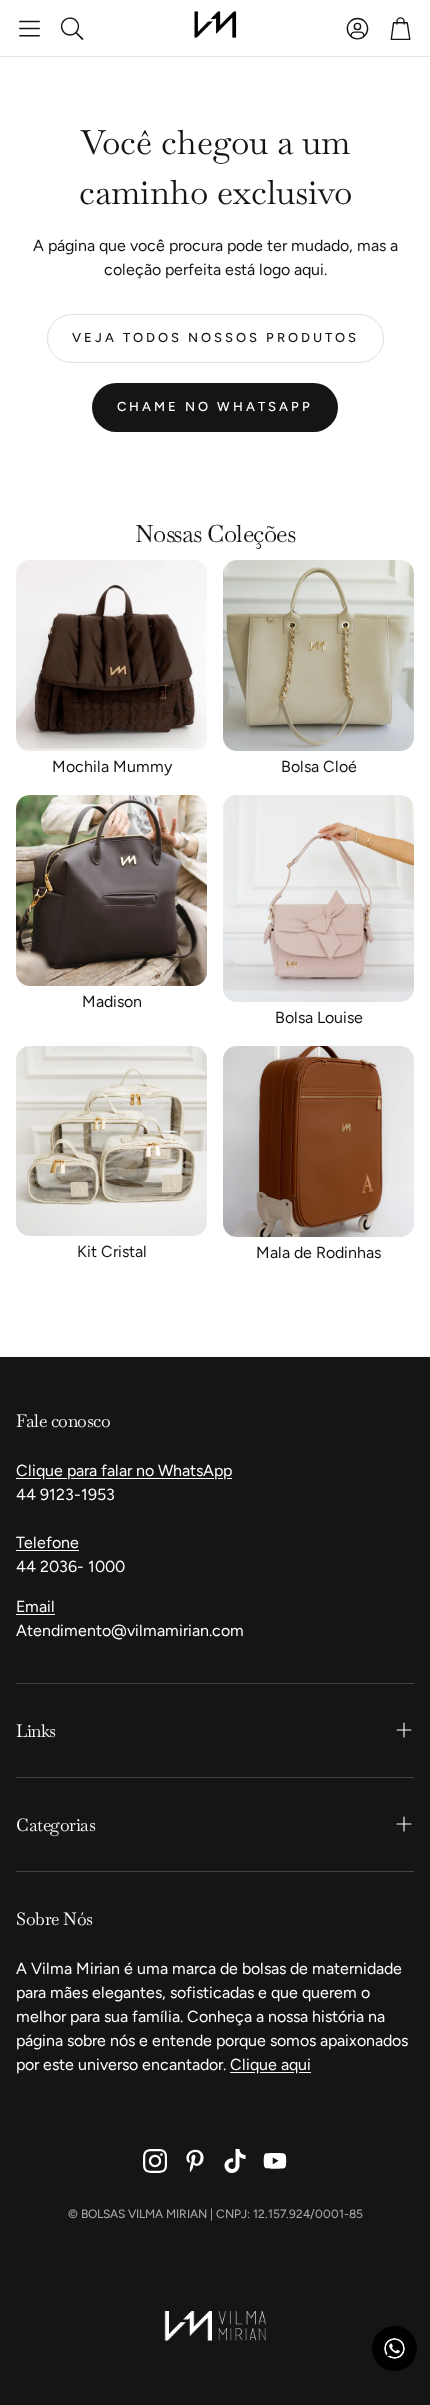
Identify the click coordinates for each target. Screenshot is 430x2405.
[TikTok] (235, 2161)
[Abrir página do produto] (111, 655)
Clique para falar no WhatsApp (124, 1470)
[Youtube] (275, 2161)
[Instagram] (155, 2161)
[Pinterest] (195, 2161)
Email (35, 1606)
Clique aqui (270, 2064)
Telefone (47, 1542)
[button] (29, 28)
